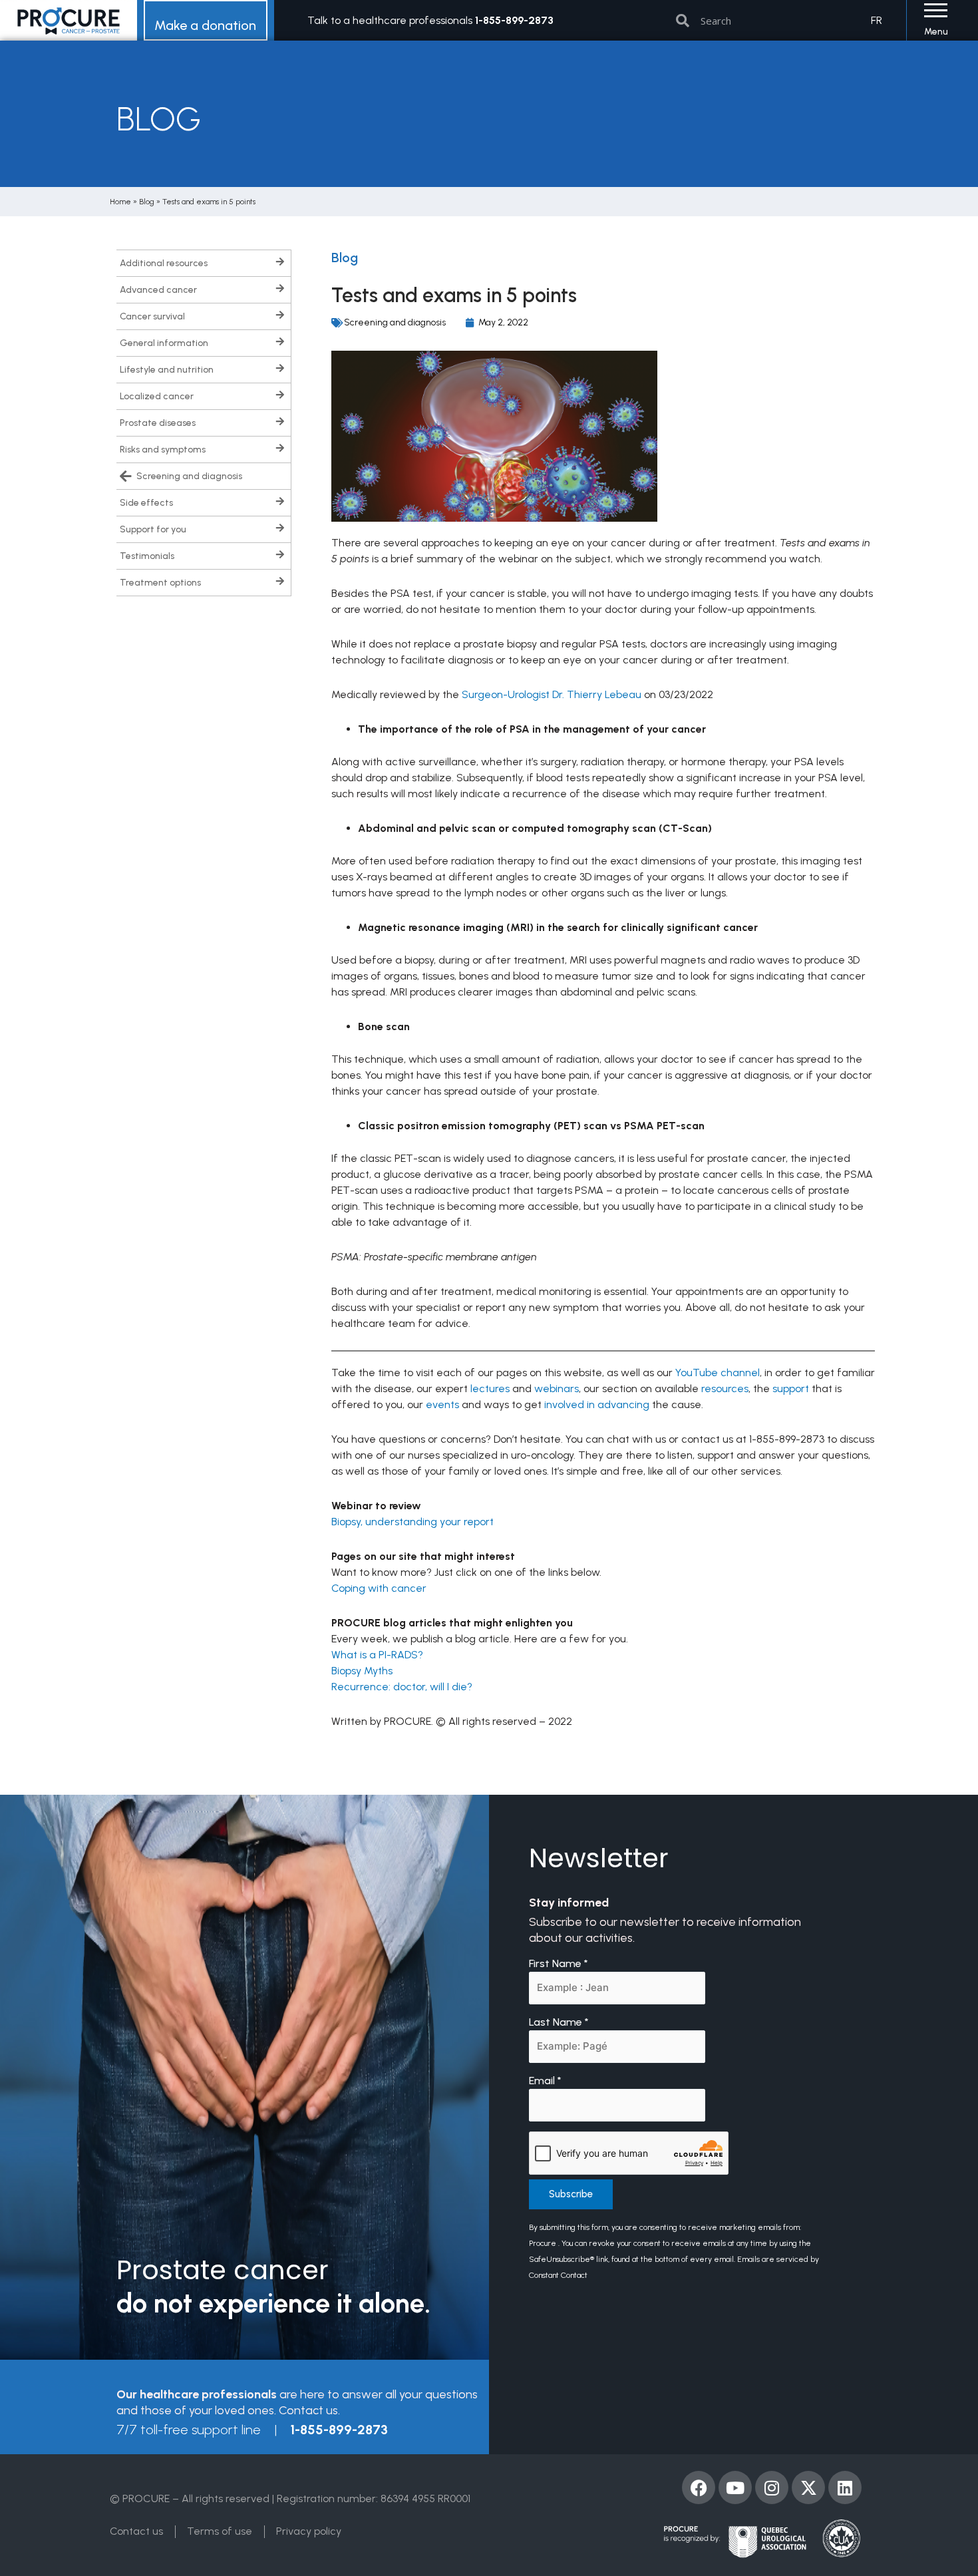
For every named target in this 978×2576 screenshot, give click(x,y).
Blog (147, 202)
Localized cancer (157, 396)
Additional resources (164, 263)
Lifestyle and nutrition (167, 370)
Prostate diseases (158, 423)
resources (725, 1388)
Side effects (146, 503)
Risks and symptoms (163, 450)
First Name (559, 1963)
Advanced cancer (158, 290)
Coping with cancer (379, 1588)
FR (877, 20)
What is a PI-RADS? (377, 1655)
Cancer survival (152, 316)
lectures (490, 1388)
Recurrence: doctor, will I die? (402, 1687)
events (442, 1404)
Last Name (559, 2022)
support (791, 1388)
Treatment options (160, 583)
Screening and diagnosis (189, 476)
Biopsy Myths (362, 1671)
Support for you (153, 529)
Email (545, 2081)
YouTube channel (718, 1373)
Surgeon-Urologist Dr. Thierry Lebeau (552, 694)
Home (120, 202)
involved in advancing (597, 1404)
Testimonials (147, 556)
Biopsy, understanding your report (412, 1522)
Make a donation (205, 25)
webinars (557, 1388)
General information (164, 343)
